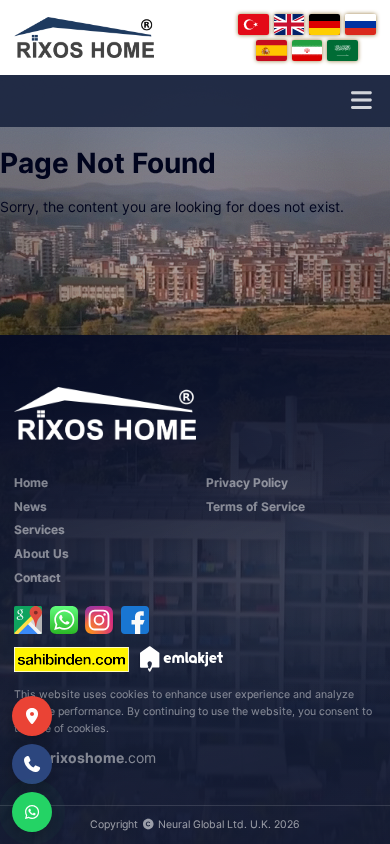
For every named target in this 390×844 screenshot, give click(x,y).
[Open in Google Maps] (28, 620)
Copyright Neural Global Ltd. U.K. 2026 (194, 824)
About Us (41, 553)
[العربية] (342, 50)
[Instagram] (99, 620)
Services (39, 529)
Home (31, 482)
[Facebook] (135, 620)
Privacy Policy (247, 482)
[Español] (271, 50)
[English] (289, 24)
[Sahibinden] (71, 659)
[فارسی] (307, 50)
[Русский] (360, 24)
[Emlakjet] (181, 659)
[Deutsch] (324, 24)
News (30, 506)
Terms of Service (255, 506)
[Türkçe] (253, 24)
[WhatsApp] (64, 620)
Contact (37, 577)
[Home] (84, 37)
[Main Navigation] (361, 101)
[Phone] (32, 764)
